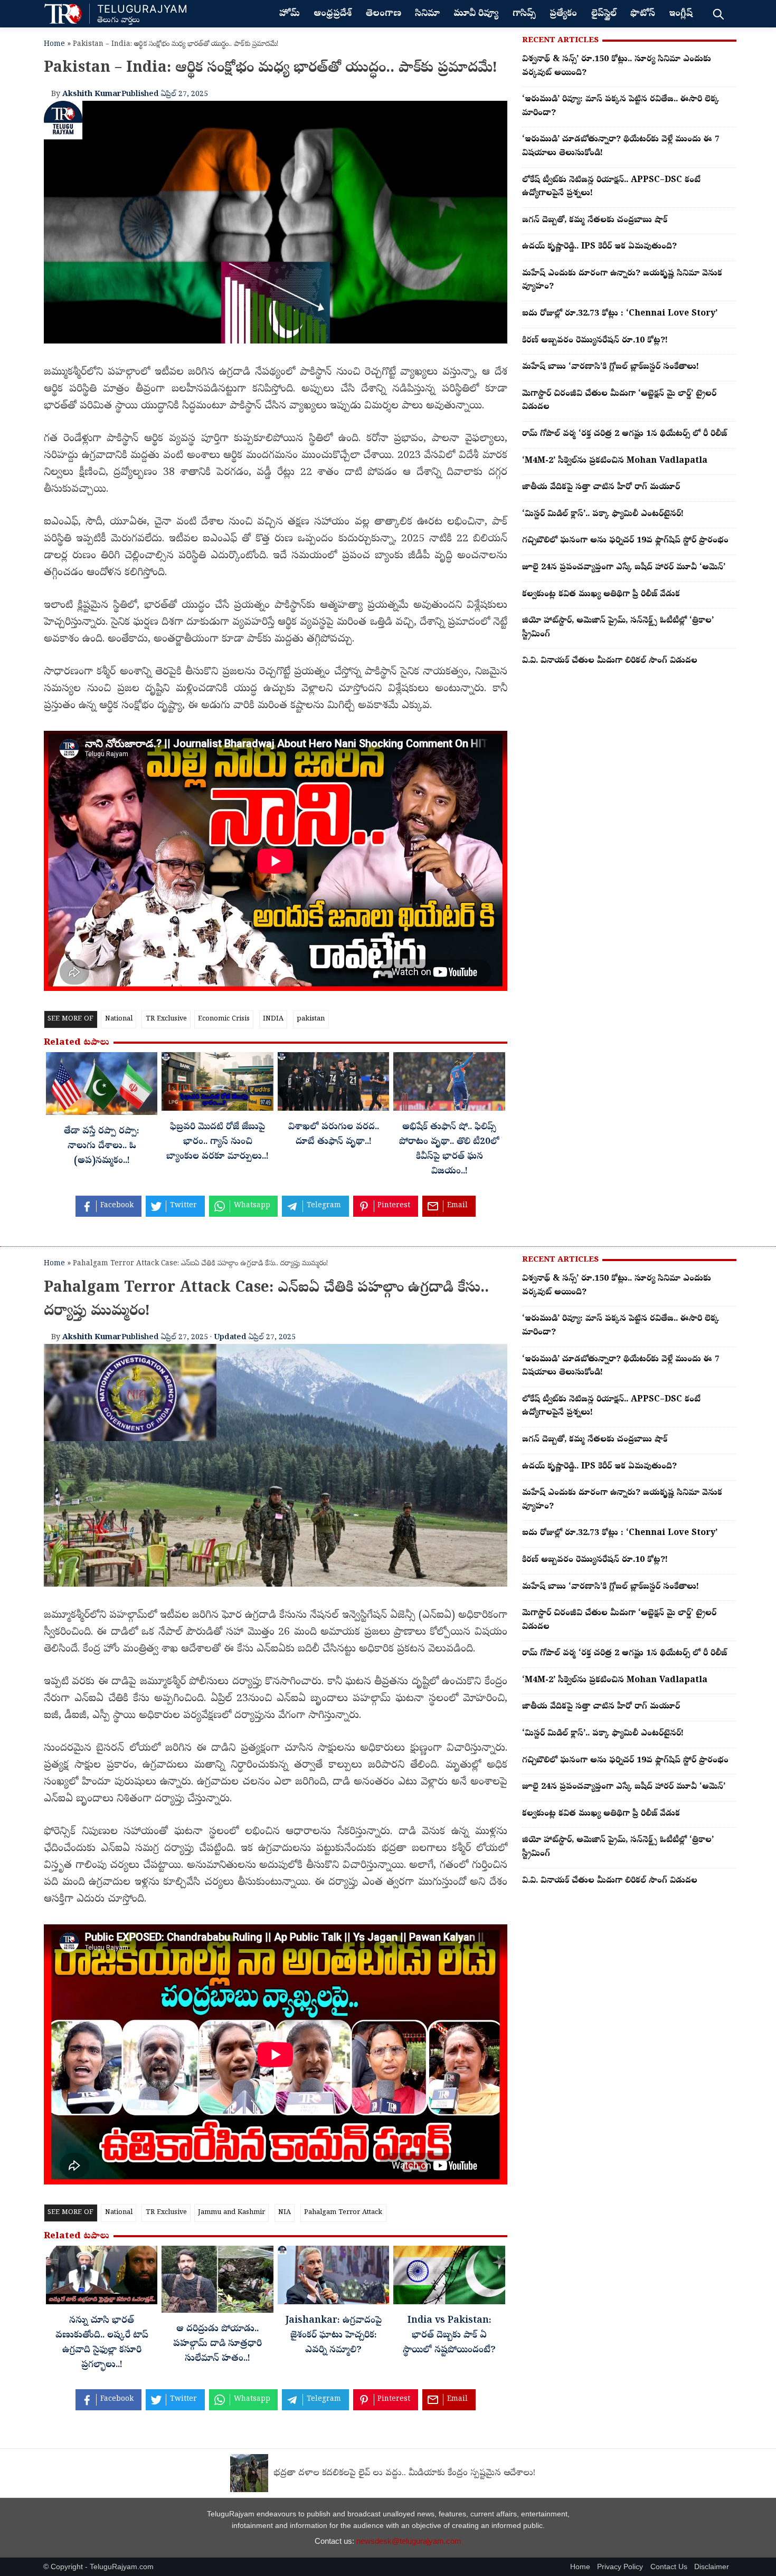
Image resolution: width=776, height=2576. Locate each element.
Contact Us (669, 2567)
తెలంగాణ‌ (384, 14)
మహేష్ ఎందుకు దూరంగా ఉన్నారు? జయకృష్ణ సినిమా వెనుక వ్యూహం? (622, 281)
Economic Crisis (224, 1019)
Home (54, 45)
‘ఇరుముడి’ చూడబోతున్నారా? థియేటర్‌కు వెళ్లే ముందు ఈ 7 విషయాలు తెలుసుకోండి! (621, 147)
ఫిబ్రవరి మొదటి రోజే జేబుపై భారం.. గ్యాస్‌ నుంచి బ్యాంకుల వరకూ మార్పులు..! (217, 1142)
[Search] (718, 14)
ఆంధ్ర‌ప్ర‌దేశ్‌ (333, 14)
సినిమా (427, 14)
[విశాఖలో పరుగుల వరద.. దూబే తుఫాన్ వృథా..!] (333, 1084)
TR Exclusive (166, 1019)
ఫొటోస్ (643, 14)
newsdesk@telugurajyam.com (409, 2541)
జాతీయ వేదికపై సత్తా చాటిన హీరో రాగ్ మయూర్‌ (601, 488)
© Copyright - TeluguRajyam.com (98, 2567)
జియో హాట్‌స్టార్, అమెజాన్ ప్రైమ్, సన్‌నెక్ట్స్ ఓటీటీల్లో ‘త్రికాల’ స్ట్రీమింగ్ (618, 628)
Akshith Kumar (92, 94)
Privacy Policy (620, 2567)
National (119, 1019)
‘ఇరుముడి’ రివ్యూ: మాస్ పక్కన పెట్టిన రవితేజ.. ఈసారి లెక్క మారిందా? (621, 107)
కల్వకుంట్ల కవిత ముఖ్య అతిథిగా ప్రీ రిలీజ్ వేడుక (601, 595)
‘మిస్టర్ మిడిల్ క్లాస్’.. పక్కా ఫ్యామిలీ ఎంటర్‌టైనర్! (603, 514)
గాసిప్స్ (524, 14)
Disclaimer (712, 2567)
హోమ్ (290, 14)
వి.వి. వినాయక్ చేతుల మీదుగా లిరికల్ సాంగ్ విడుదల (610, 661)
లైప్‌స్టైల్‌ (604, 14)
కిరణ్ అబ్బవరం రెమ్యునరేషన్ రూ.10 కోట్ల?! (595, 341)
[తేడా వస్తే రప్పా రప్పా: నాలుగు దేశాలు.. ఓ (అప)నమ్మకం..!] (102, 1086)
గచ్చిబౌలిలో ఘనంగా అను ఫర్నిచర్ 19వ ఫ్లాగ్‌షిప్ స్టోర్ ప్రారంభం (625, 541)
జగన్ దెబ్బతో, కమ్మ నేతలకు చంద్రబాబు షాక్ (595, 221)
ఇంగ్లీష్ (681, 14)
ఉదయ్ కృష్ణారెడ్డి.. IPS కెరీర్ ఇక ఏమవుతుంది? (599, 247)
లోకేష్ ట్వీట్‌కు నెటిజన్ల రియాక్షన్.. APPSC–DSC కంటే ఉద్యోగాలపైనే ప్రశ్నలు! (611, 187)
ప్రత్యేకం (563, 14)
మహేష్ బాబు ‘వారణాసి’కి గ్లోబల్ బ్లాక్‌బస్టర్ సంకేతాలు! (611, 367)
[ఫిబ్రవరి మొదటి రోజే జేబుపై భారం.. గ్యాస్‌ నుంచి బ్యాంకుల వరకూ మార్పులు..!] (217, 1084)
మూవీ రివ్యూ (476, 14)
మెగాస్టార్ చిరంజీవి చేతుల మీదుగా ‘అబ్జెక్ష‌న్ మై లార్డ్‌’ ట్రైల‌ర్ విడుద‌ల (619, 401)
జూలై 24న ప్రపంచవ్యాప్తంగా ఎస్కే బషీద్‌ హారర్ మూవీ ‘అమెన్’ (624, 568)
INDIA (273, 1019)
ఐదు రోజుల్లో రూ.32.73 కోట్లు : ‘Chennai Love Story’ (620, 314)
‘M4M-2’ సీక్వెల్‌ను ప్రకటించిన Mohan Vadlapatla (615, 461)
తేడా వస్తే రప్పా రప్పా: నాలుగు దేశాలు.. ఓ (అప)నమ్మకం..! (102, 1147)
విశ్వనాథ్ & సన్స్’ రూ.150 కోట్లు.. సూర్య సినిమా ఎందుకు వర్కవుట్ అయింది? (617, 66)
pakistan (311, 1019)
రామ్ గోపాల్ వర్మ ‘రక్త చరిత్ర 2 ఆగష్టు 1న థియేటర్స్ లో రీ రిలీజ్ (624, 434)
